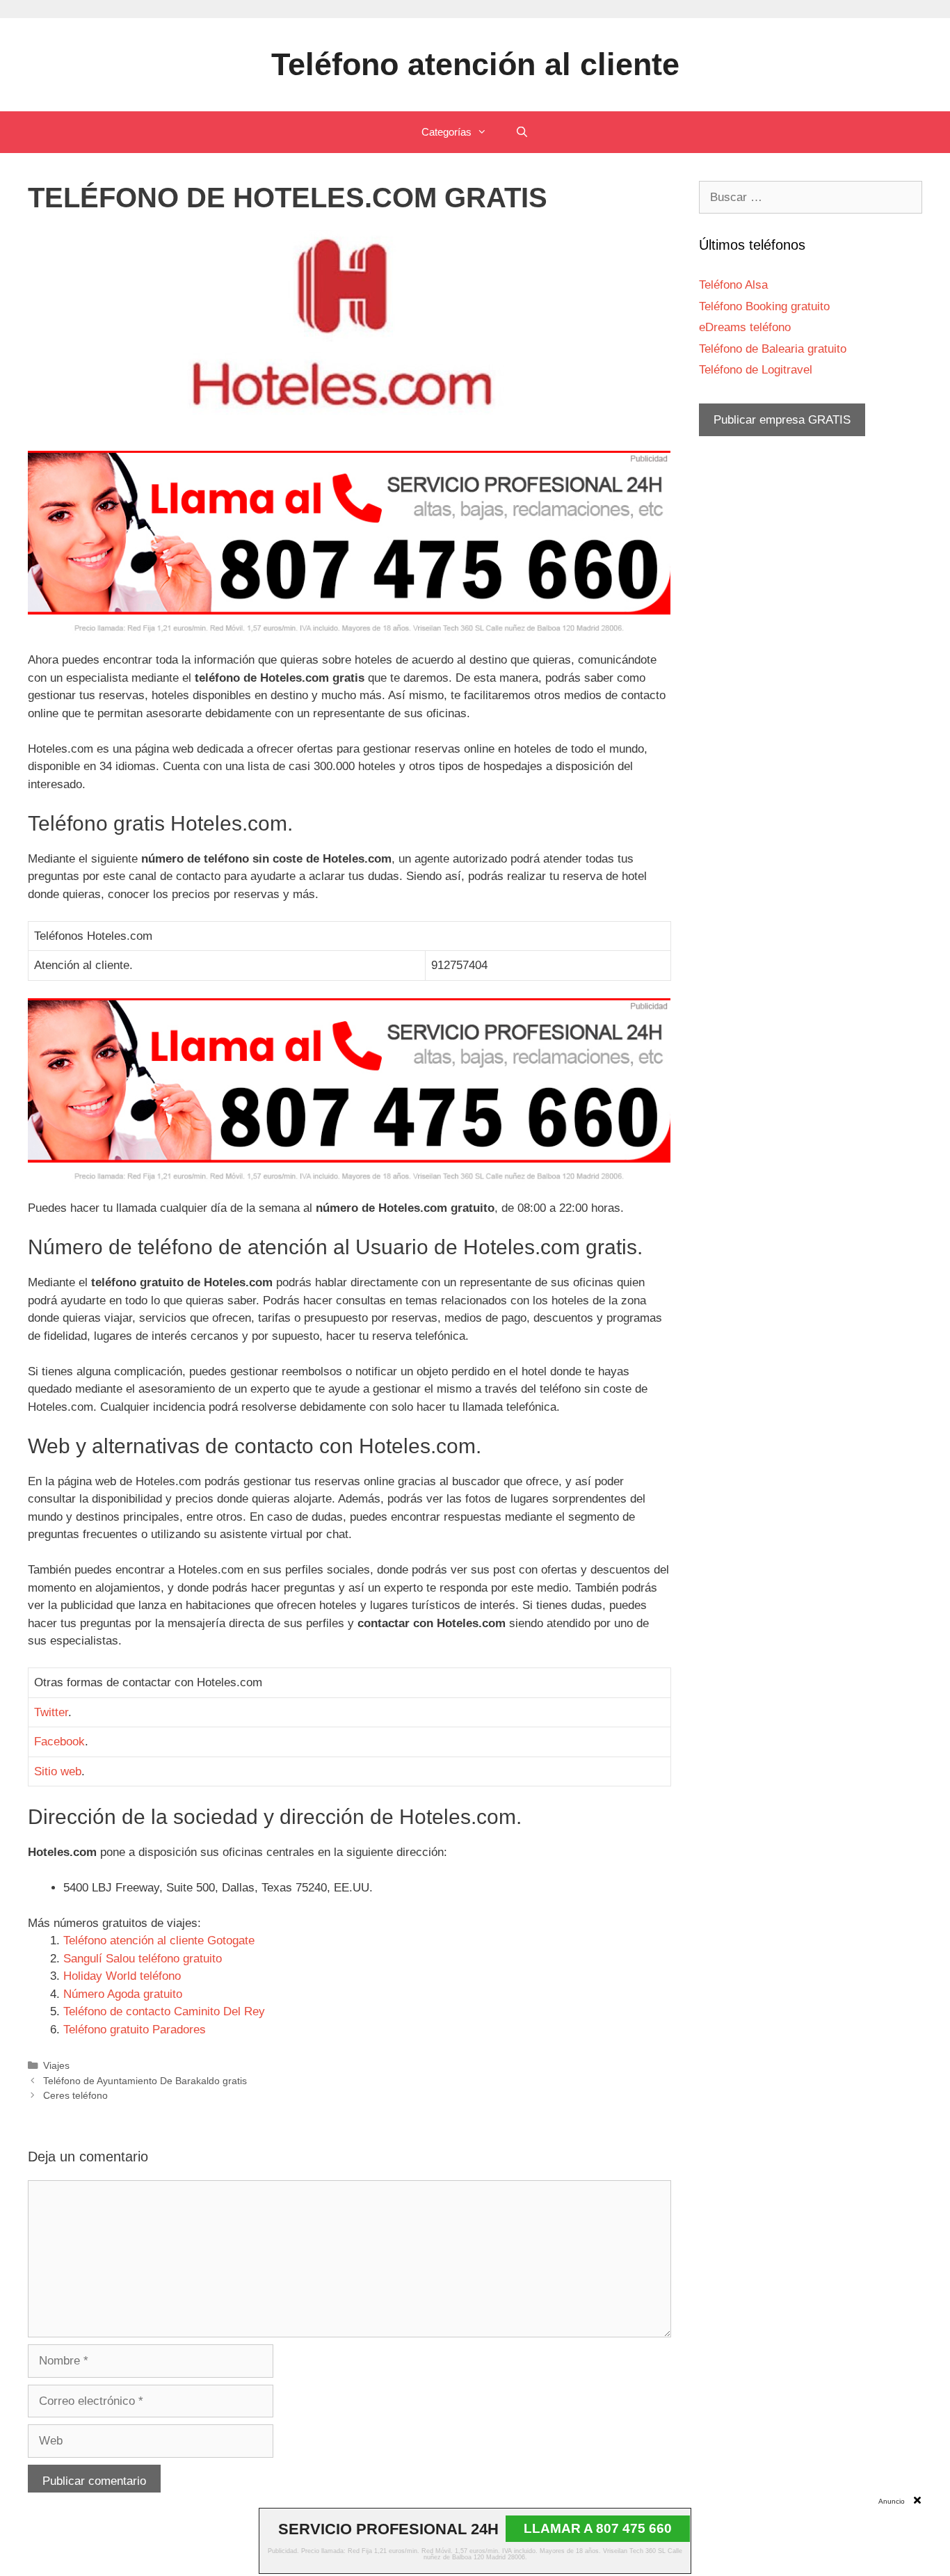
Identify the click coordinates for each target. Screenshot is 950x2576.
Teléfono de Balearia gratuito (773, 349)
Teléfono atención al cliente (475, 64)
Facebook (59, 1742)
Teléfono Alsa (733, 285)
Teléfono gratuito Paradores (135, 2030)
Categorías (446, 132)
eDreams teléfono (745, 327)
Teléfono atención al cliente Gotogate (159, 1941)
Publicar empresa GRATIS (782, 420)
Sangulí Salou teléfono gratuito (143, 1959)
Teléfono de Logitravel (756, 370)
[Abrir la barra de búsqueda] (521, 132)
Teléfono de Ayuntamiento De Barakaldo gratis (145, 2081)
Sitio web (58, 1771)
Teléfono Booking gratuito (764, 306)
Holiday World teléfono (122, 1976)
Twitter (51, 1712)
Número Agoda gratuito (123, 1994)
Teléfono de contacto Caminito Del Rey (164, 2011)
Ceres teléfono (75, 2095)
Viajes (56, 2065)
